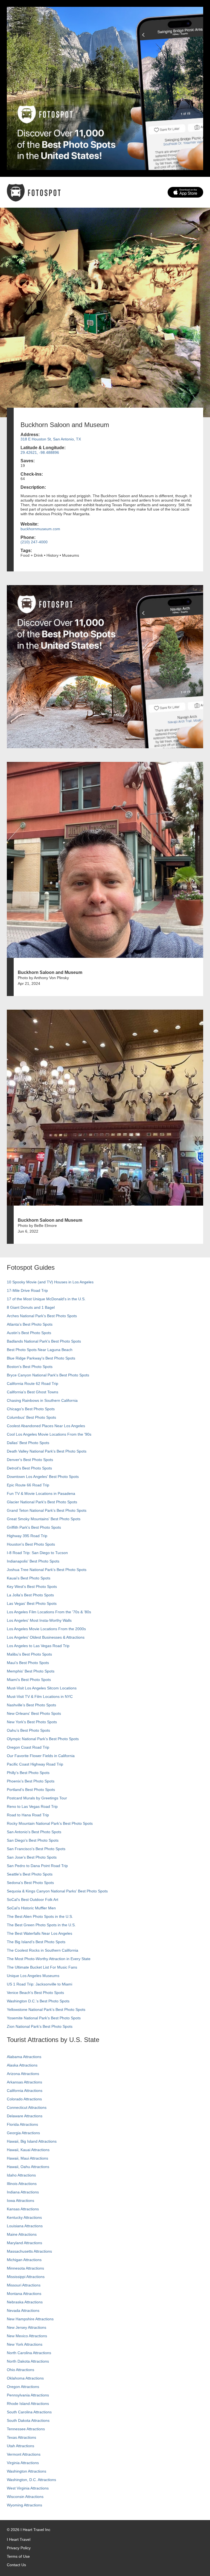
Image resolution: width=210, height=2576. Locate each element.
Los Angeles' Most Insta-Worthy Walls (39, 1620)
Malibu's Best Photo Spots (29, 1654)
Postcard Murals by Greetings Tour (37, 1798)
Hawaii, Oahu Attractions (28, 2167)
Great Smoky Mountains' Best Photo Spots (44, 1519)
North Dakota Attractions (28, 2361)
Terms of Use (18, 2556)
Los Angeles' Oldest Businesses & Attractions (46, 1637)
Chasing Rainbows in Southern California (42, 1400)
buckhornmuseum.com (40, 529)
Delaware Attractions (25, 2116)
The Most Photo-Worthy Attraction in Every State (49, 1959)
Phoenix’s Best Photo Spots (31, 1781)
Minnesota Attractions (25, 2268)
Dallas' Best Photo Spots (28, 1443)
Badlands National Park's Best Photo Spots (44, 1341)
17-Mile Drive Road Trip (27, 1290)
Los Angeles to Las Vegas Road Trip (38, 1646)
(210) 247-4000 (34, 542)
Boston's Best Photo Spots (30, 1367)
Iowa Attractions (21, 2201)
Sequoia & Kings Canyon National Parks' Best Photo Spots (57, 1891)
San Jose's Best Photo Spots (32, 1857)
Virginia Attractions (23, 2463)
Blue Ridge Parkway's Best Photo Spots (41, 1358)
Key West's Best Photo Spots (32, 1587)
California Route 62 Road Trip (33, 1384)
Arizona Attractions (23, 2074)
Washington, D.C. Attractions (31, 2480)
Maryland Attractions (24, 2243)
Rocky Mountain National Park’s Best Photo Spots (50, 1823)
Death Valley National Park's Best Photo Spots (47, 1451)
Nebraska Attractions (25, 2302)
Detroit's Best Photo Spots (29, 1468)
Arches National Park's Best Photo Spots (42, 1316)
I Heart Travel (19, 2539)
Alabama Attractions (24, 2057)
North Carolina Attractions (29, 2353)
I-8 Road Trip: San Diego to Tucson (37, 1553)
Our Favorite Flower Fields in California (41, 1756)
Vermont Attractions (24, 2454)
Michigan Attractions (24, 2260)
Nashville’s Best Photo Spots (31, 1705)
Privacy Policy (19, 2548)
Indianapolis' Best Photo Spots (33, 1561)
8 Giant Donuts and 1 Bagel (31, 1307)
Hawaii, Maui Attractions (27, 2158)
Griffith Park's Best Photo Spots (34, 1527)
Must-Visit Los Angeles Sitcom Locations (42, 1688)
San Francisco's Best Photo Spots (36, 1849)
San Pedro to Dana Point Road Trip (37, 1866)
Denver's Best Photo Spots (30, 1460)
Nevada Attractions (23, 2310)
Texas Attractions (21, 2437)
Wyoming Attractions (24, 2505)
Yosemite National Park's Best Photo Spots (44, 2018)
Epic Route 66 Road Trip (28, 1485)
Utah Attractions (21, 2446)
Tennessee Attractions (26, 2429)
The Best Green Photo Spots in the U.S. (41, 1925)
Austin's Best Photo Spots (29, 1333)
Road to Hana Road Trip (28, 1815)
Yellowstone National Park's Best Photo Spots (46, 2009)
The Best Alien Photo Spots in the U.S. (40, 1916)
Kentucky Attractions (24, 2217)
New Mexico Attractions (27, 2336)
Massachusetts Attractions (29, 2251)
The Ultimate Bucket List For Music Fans (42, 1967)
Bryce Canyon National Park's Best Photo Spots (48, 1375)
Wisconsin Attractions (25, 2497)
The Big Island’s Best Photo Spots (36, 1942)
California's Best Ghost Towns (33, 1392)
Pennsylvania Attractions (28, 2395)
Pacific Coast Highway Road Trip (35, 1764)
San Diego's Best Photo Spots (33, 1840)
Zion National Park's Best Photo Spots (40, 2026)
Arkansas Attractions (24, 2082)
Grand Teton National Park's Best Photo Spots (47, 1510)
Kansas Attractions (23, 2209)
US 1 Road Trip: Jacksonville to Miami (40, 1984)
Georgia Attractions (23, 2133)
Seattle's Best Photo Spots (30, 1874)
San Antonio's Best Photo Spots (34, 1832)
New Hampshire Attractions (30, 2319)
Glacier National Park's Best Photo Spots (42, 1502)
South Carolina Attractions (29, 2412)
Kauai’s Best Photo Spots (29, 1578)
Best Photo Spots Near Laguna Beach (40, 1350)
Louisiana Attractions (25, 2226)
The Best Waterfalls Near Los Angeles (40, 1933)
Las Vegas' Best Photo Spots (32, 1603)
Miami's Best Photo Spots (29, 1680)
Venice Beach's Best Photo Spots (35, 1993)
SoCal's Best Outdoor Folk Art (33, 1900)
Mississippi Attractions (26, 2277)
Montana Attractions (24, 2294)
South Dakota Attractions (28, 2420)
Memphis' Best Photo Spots (31, 1671)
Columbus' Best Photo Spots (31, 1417)
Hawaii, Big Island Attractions (32, 2141)
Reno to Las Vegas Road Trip (32, 1806)
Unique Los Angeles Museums (33, 1976)
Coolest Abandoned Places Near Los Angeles (46, 1426)
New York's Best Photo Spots (32, 1722)
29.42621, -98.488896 (40, 452)
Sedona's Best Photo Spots (30, 1883)
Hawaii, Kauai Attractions (28, 2150)
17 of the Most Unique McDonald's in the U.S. (46, 1299)
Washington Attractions (27, 2471)
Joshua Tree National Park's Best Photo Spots (47, 1570)
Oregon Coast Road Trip (28, 1747)
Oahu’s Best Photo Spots (28, 1730)
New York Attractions (25, 2344)
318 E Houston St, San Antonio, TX (51, 439)
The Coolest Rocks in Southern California (43, 1950)
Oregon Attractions (23, 2387)
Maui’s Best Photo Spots (28, 1663)
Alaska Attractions (22, 2065)
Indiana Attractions (23, 2192)
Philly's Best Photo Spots (28, 1773)
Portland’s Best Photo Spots (31, 1790)
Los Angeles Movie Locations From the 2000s (46, 1629)
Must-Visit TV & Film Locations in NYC (40, 1697)
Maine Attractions (22, 2234)
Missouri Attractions (24, 2285)
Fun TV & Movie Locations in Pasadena (41, 1493)
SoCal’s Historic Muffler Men (31, 1908)
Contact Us (16, 2565)
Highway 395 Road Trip (27, 1536)
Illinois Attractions (22, 2184)
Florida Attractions (22, 2124)
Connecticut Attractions (27, 2107)
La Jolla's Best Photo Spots (30, 1595)
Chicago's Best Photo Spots (31, 1409)
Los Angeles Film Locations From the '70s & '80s (49, 1612)
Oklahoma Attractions (25, 2378)
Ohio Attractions (21, 2370)
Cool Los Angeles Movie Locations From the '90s (49, 1434)
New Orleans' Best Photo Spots (34, 1713)
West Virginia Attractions (28, 2488)
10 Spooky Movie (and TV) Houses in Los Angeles (50, 1282)
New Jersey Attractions (27, 2327)
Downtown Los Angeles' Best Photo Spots (43, 1477)
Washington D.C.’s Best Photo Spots (38, 2001)
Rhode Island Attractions (28, 2404)
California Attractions (25, 2091)
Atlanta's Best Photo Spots (30, 1324)
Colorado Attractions (24, 2099)
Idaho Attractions (21, 2175)
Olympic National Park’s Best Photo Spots (43, 1739)
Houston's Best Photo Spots (31, 1544)
